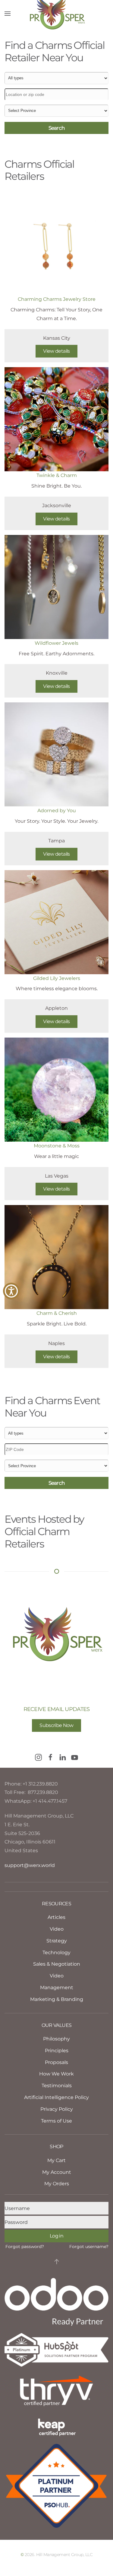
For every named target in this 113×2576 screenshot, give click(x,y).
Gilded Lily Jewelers (57, 978)
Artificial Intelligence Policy (56, 2097)
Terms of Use (56, 2121)
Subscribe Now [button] (56, 1725)
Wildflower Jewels (56, 643)
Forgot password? (25, 2247)
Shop (56, 2147)
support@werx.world (30, 1865)
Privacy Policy (57, 2109)
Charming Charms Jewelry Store (57, 299)
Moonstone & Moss (57, 1146)
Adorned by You (57, 811)
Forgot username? (89, 2247)
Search (57, 128)
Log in (56, 2236)
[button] (8, 14)
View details (56, 351)
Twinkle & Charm (57, 475)
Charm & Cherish (57, 1313)
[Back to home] (57, 14)
